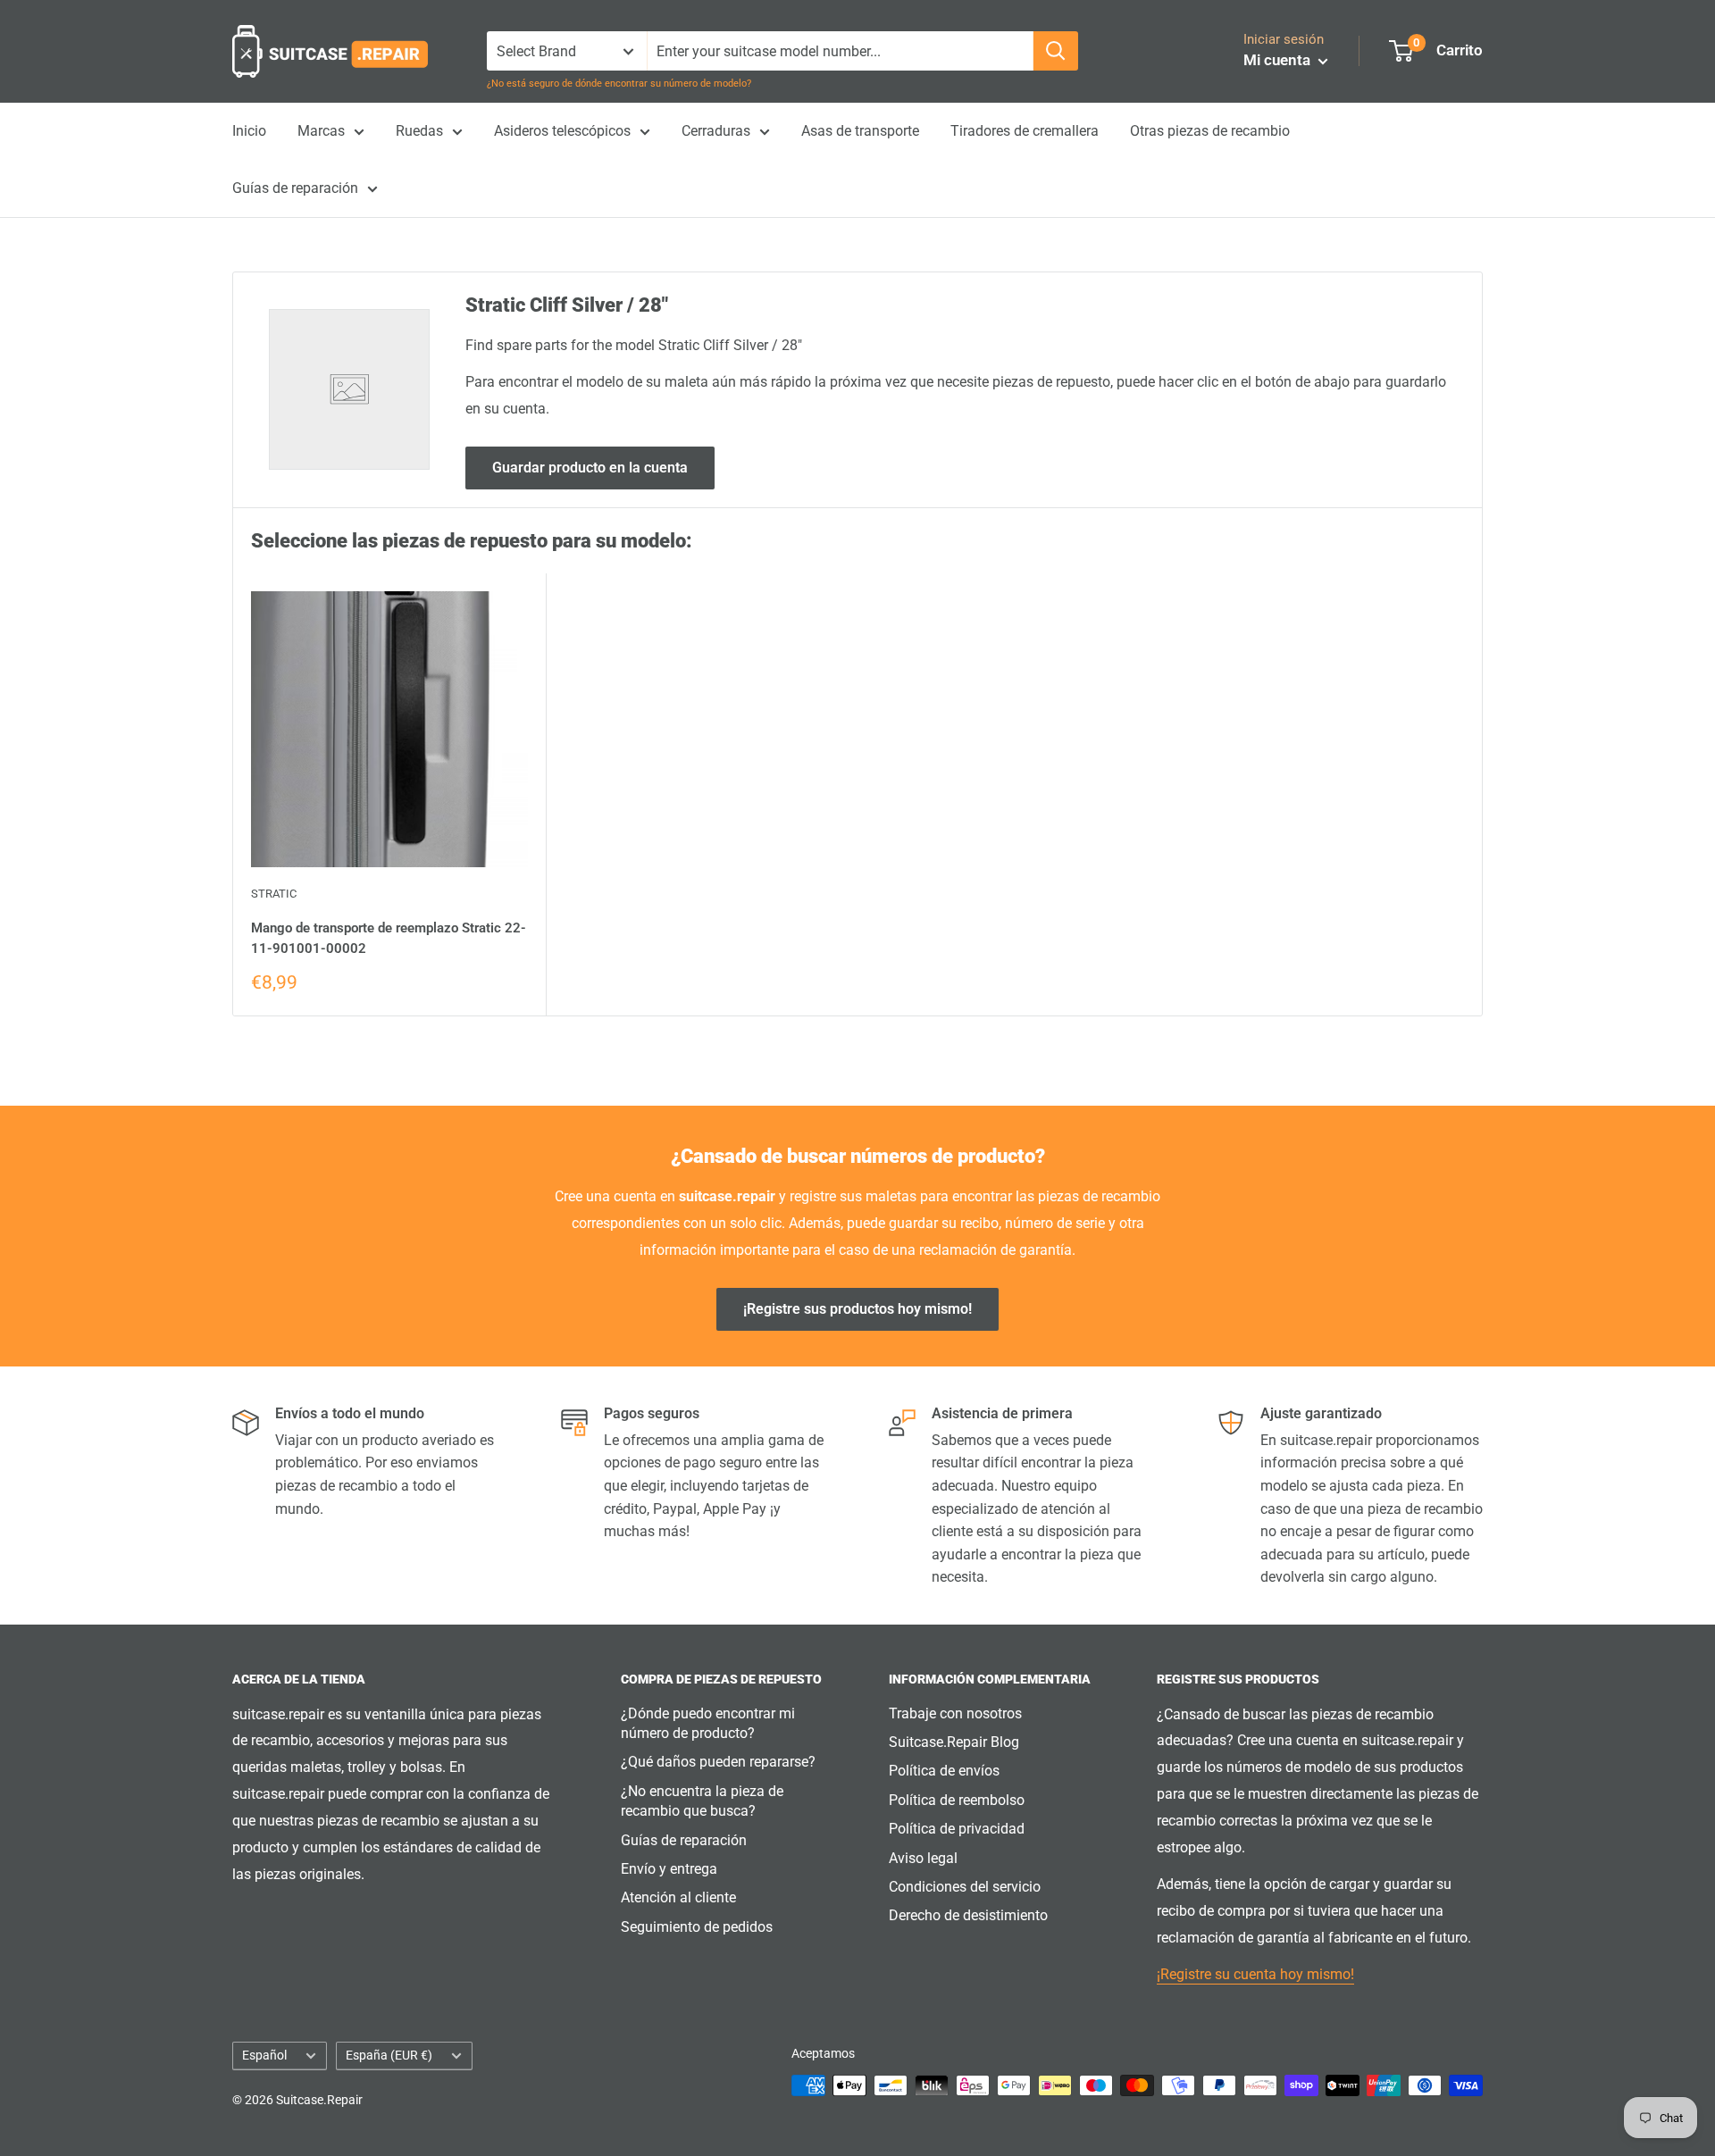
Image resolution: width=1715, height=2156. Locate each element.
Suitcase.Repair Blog (954, 1742)
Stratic (274, 894)
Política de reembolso (957, 1800)
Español (264, 2055)
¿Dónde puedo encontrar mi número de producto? (708, 1723)
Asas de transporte (860, 131)
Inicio (249, 131)
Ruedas (419, 131)
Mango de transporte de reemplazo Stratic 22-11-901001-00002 (389, 938)
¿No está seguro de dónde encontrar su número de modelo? (619, 84)
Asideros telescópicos (562, 131)
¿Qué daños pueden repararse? (718, 1762)
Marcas (321, 131)
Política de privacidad (957, 1829)
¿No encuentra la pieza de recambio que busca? (702, 1801)
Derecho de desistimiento (968, 1915)
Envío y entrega (669, 1869)
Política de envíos (944, 1771)
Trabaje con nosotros (955, 1713)
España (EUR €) (389, 2055)
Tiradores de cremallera (1025, 131)
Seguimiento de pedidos (697, 1927)
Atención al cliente (678, 1897)
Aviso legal (923, 1858)
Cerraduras (716, 131)
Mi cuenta (1279, 60)
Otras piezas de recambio (1210, 131)
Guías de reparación (295, 188)
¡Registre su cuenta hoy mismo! (1255, 1974)
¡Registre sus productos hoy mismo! (857, 1309)
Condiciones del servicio (965, 1887)
